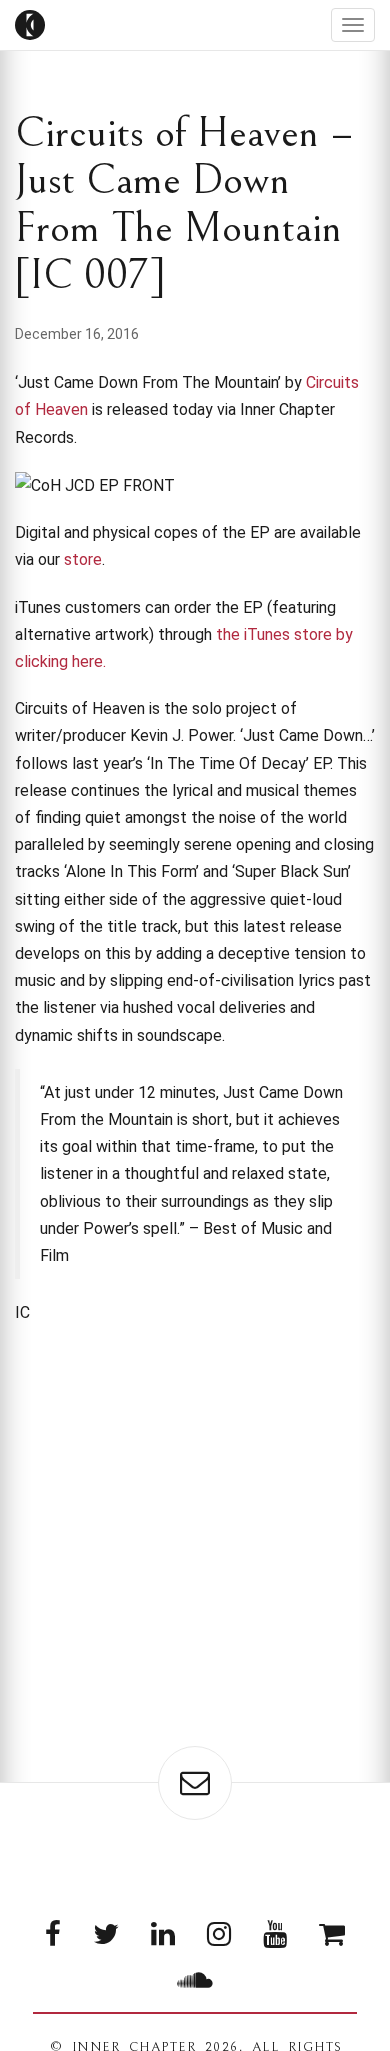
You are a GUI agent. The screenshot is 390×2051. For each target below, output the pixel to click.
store (83, 559)
